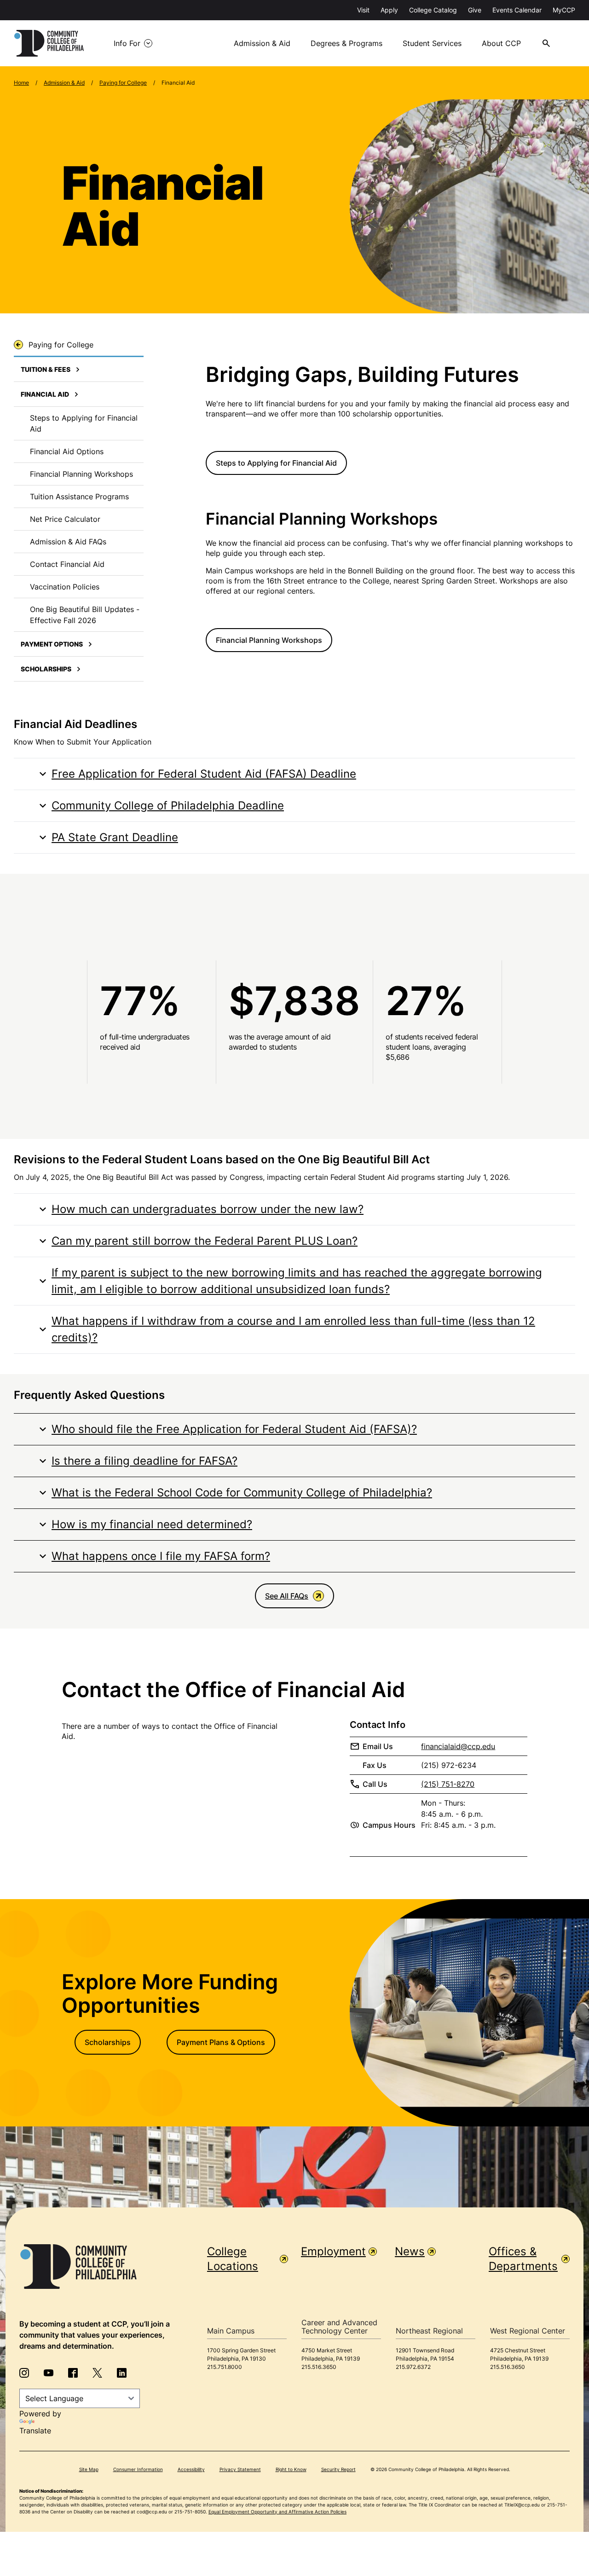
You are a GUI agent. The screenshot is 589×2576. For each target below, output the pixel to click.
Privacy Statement (240, 2469)
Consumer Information (138, 2469)
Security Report (338, 2469)
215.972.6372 (413, 2367)
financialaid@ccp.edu (458, 1746)
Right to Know (291, 2469)
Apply (389, 10)
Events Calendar (517, 10)
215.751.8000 (225, 2367)
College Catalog (433, 10)
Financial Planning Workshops (269, 640)
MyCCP (564, 10)
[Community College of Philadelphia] (49, 43)
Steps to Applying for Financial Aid (276, 463)
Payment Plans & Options (221, 2042)
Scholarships (108, 2042)
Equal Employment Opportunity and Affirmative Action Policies (277, 2512)
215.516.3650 (319, 2367)
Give (475, 10)
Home (21, 83)
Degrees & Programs (346, 43)
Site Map (89, 2469)
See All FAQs (287, 1596)
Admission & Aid (262, 43)
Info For (127, 43)
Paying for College (123, 83)
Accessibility (191, 2469)
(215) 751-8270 (448, 1784)
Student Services (432, 43)
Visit (363, 10)
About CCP (501, 43)
